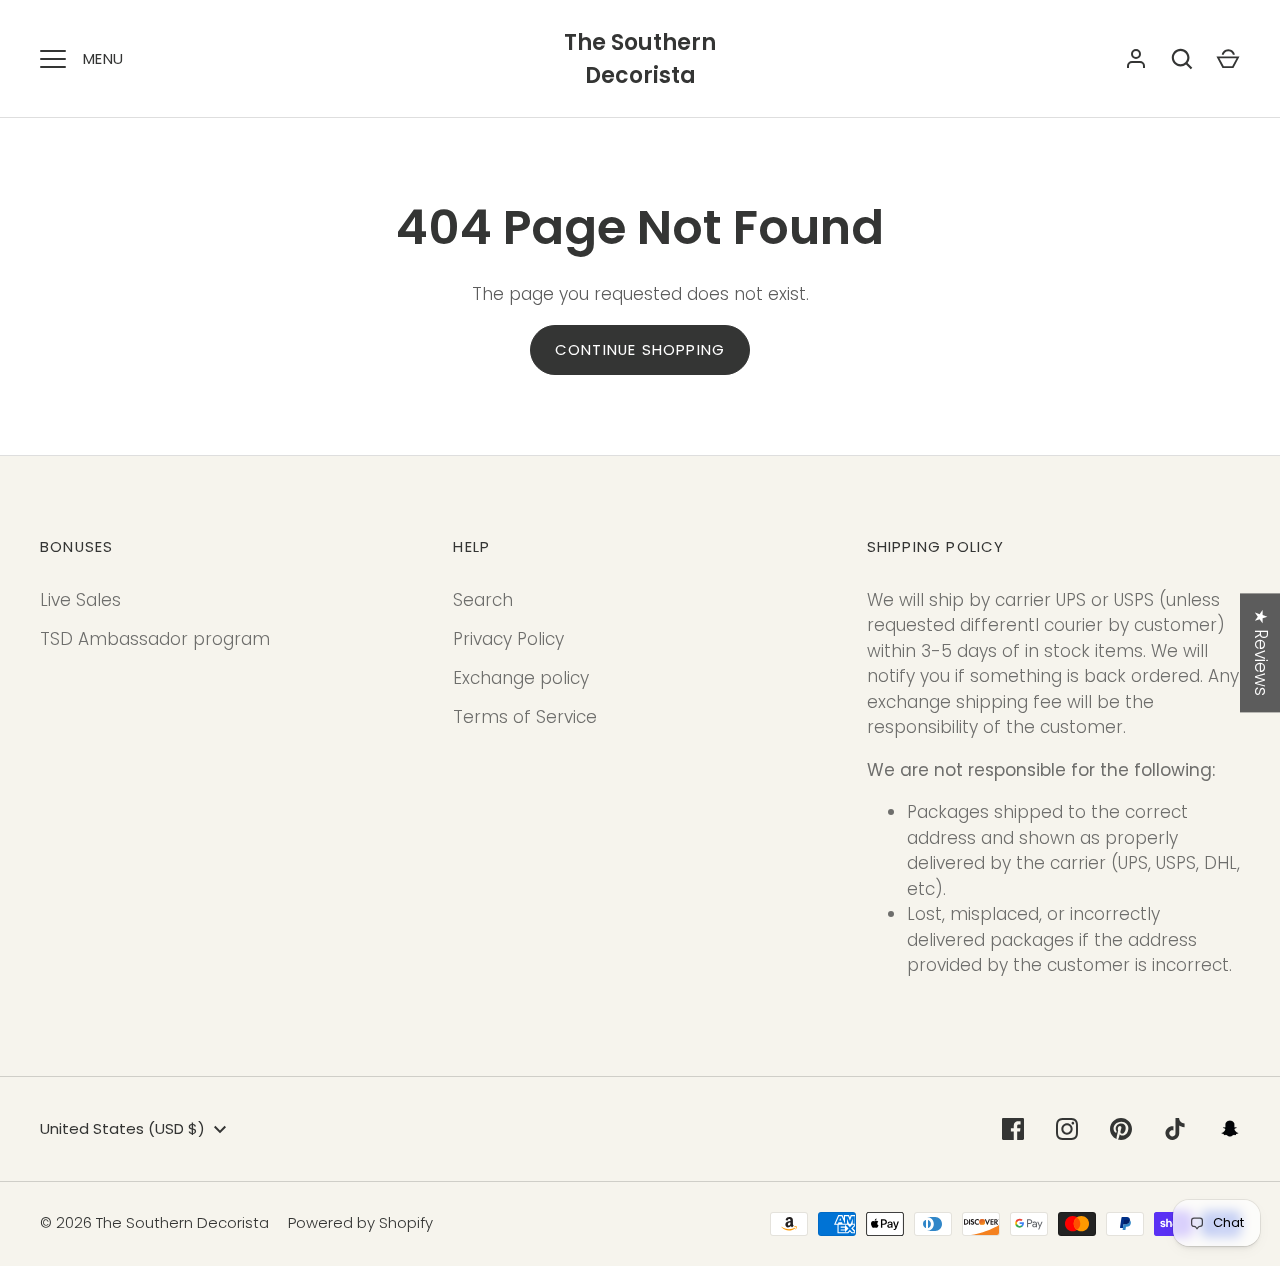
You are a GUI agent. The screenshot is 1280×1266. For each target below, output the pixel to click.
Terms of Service (525, 717)
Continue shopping (640, 349)
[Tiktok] (1175, 1129)
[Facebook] (1013, 1129)
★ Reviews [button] (1261, 652)
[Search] (1182, 59)
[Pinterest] (1121, 1129)
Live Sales (80, 600)
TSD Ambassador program (155, 639)
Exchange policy (521, 678)
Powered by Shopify (360, 1222)
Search (483, 600)
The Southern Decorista (640, 59)
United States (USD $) (122, 1128)
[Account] (1136, 59)
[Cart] (1228, 59)
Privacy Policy (508, 639)
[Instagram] (1067, 1129)
